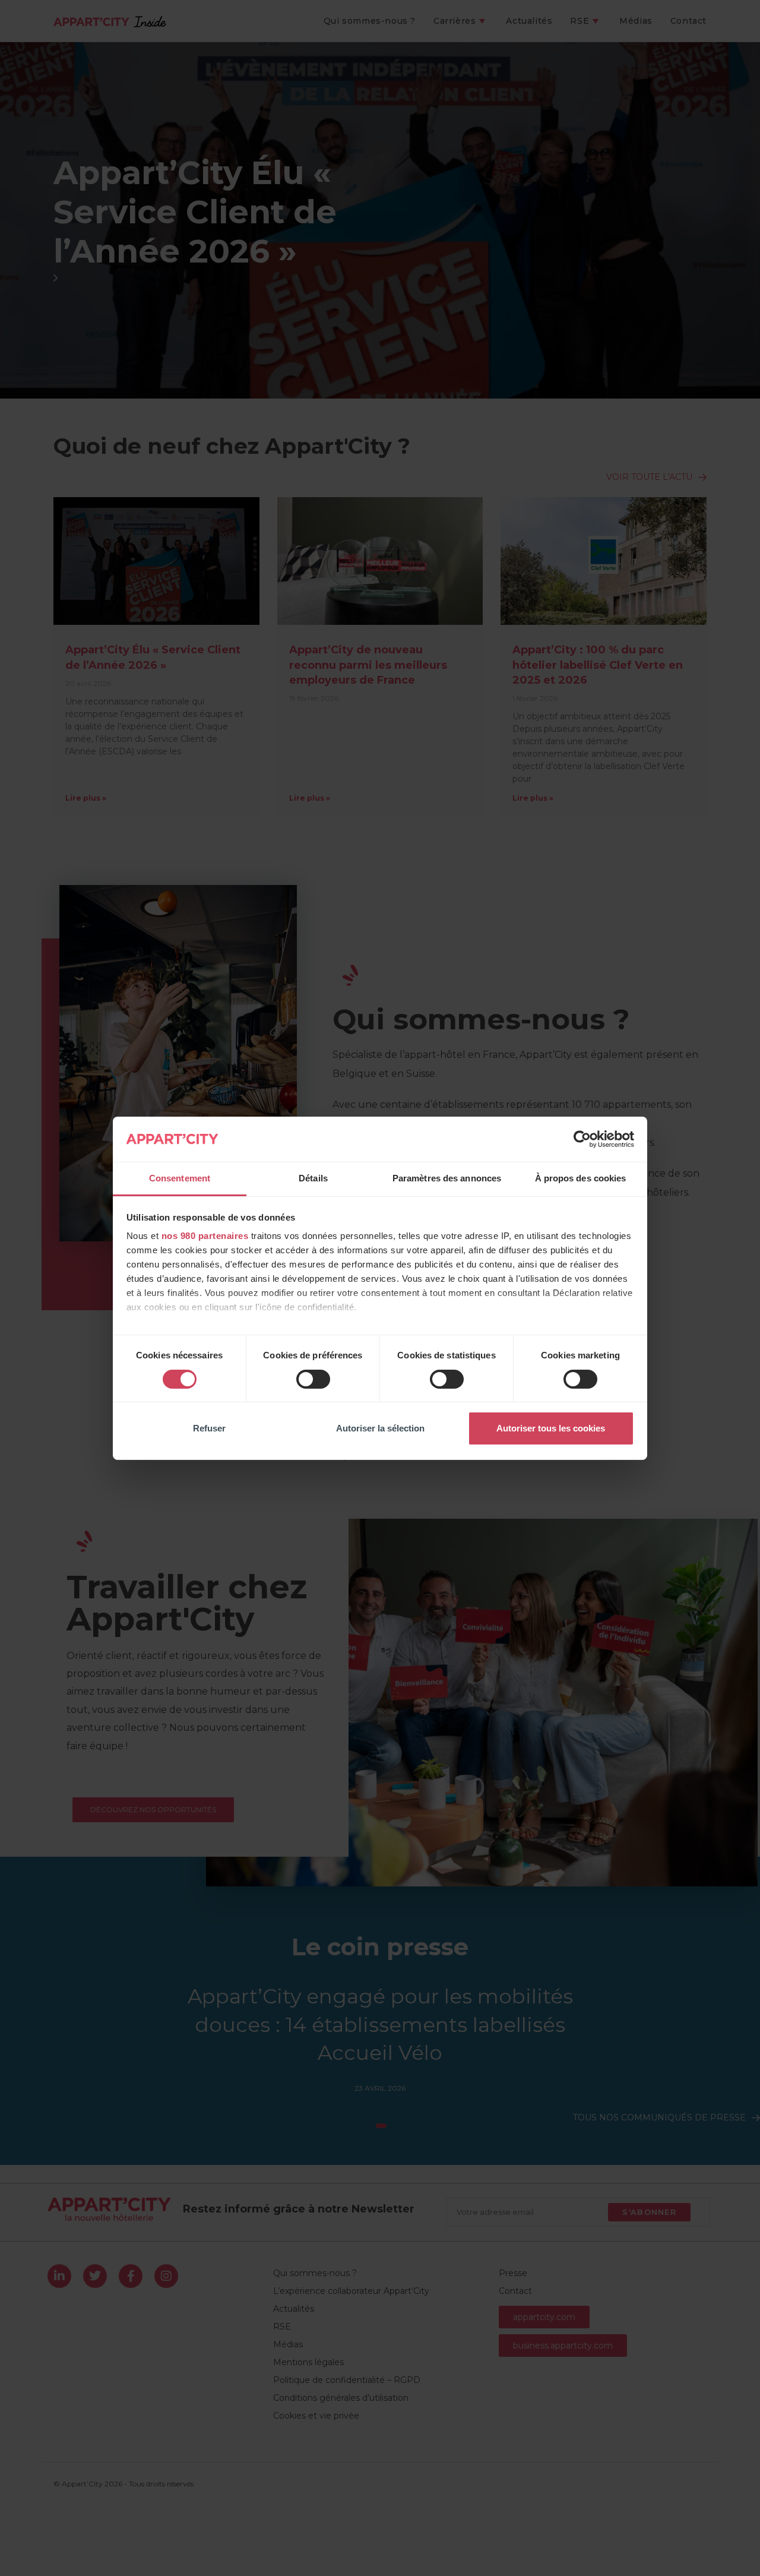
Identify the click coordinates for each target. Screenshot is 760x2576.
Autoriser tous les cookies (551, 1428)
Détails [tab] (313, 1178)
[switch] (313, 1379)
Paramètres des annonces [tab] (447, 1178)
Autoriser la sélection (380, 1428)
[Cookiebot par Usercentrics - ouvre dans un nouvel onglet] (582, 1139)
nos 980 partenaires (205, 1236)
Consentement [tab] (180, 1178)
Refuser (209, 1428)
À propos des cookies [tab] (581, 1178)
